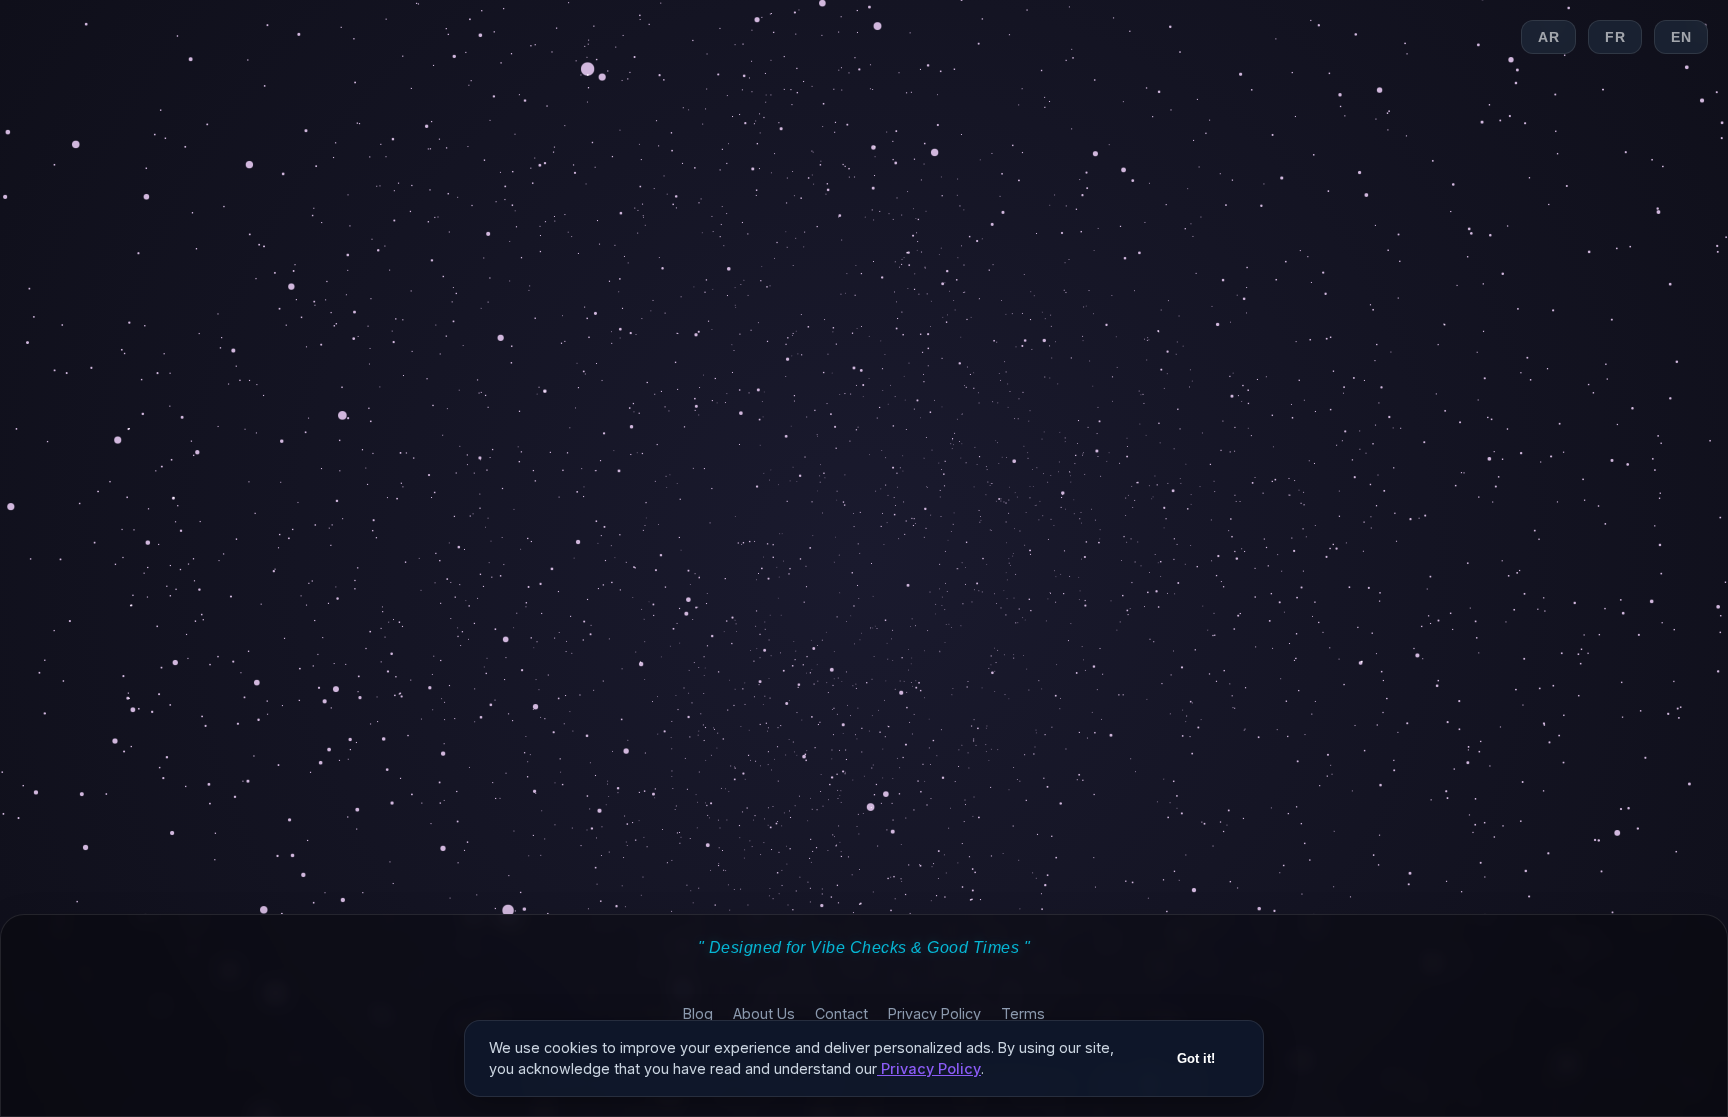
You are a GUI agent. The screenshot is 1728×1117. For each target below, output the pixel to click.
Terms (1023, 1013)
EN (1681, 37)
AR (1548, 37)
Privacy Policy (934, 1013)
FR (1615, 37)
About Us (764, 1013)
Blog (698, 1013)
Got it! (1196, 1058)
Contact (841, 1013)
